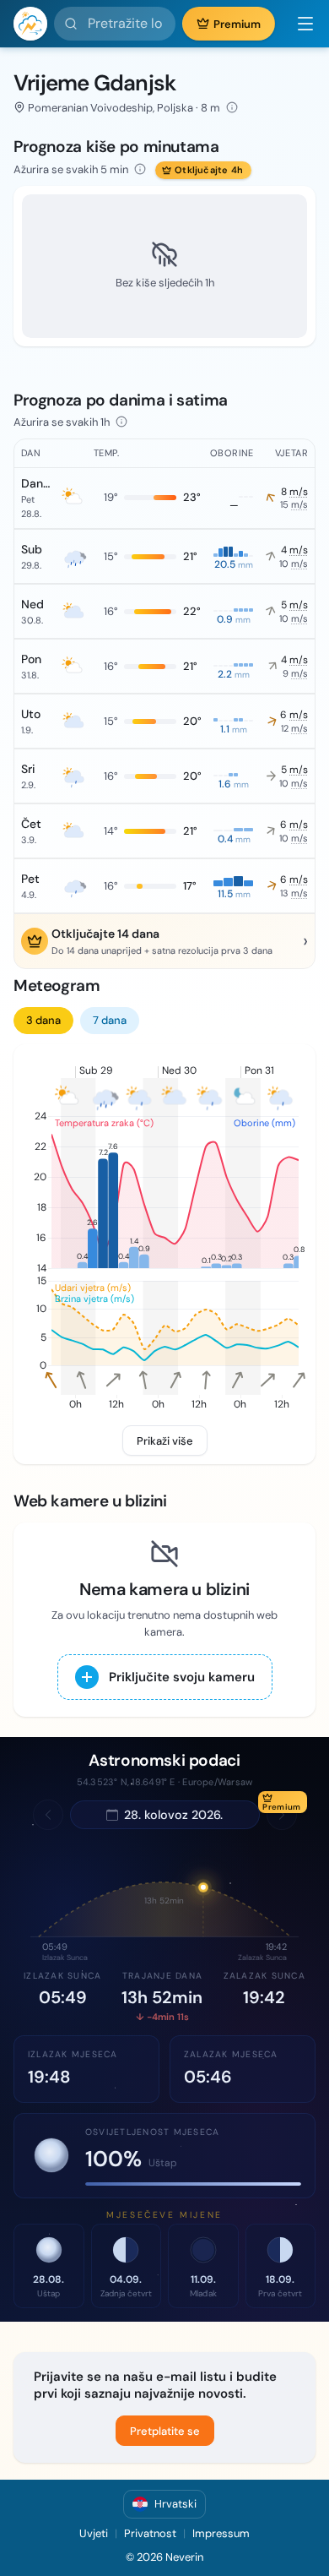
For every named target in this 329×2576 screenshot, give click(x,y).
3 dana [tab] (43, 1020)
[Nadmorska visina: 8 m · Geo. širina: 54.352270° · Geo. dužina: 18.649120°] (232, 107)
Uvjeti (94, 2533)
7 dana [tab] (110, 1020)
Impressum (221, 2533)
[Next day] (282, 1815)
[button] (299, 24)
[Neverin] (30, 24)
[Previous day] (48, 1815)
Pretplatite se (165, 2431)
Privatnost (150, 2533)
